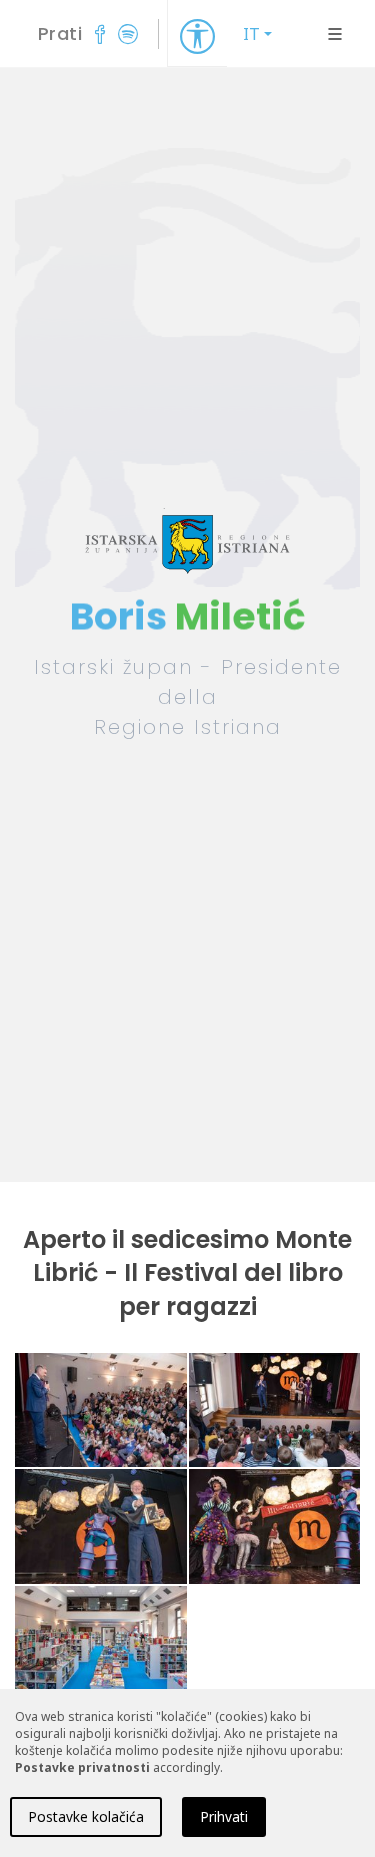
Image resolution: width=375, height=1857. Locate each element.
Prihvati (224, 1816)
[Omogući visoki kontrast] (197, 35)
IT (251, 34)
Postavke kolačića (86, 1816)
